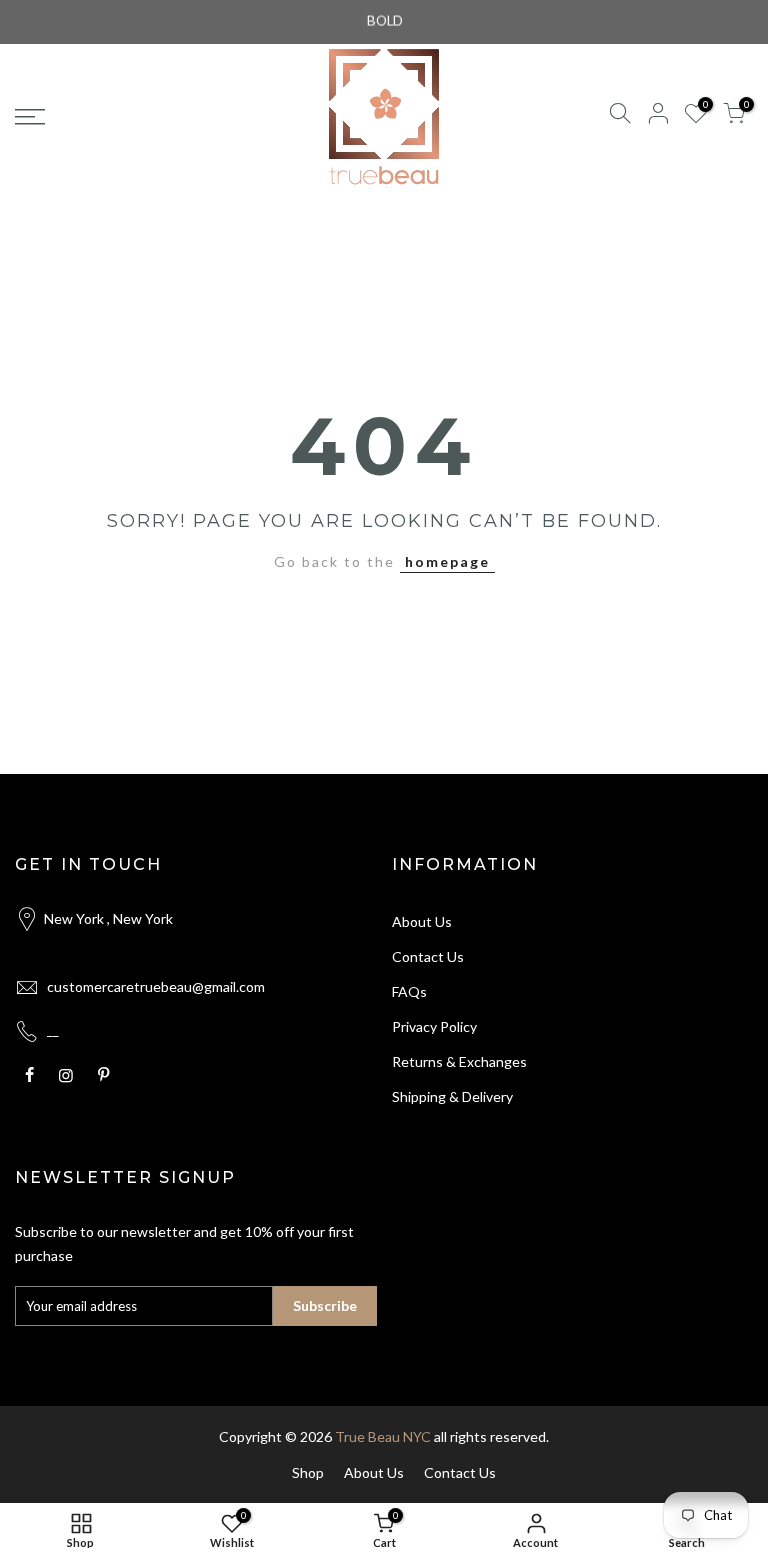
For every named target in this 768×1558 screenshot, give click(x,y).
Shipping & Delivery (452, 1096)
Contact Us (428, 956)
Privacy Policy (434, 1026)
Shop (308, 1472)
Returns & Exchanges (459, 1061)
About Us (422, 921)
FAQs (409, 991)
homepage (447, 561)
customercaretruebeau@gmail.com (156, 986)
